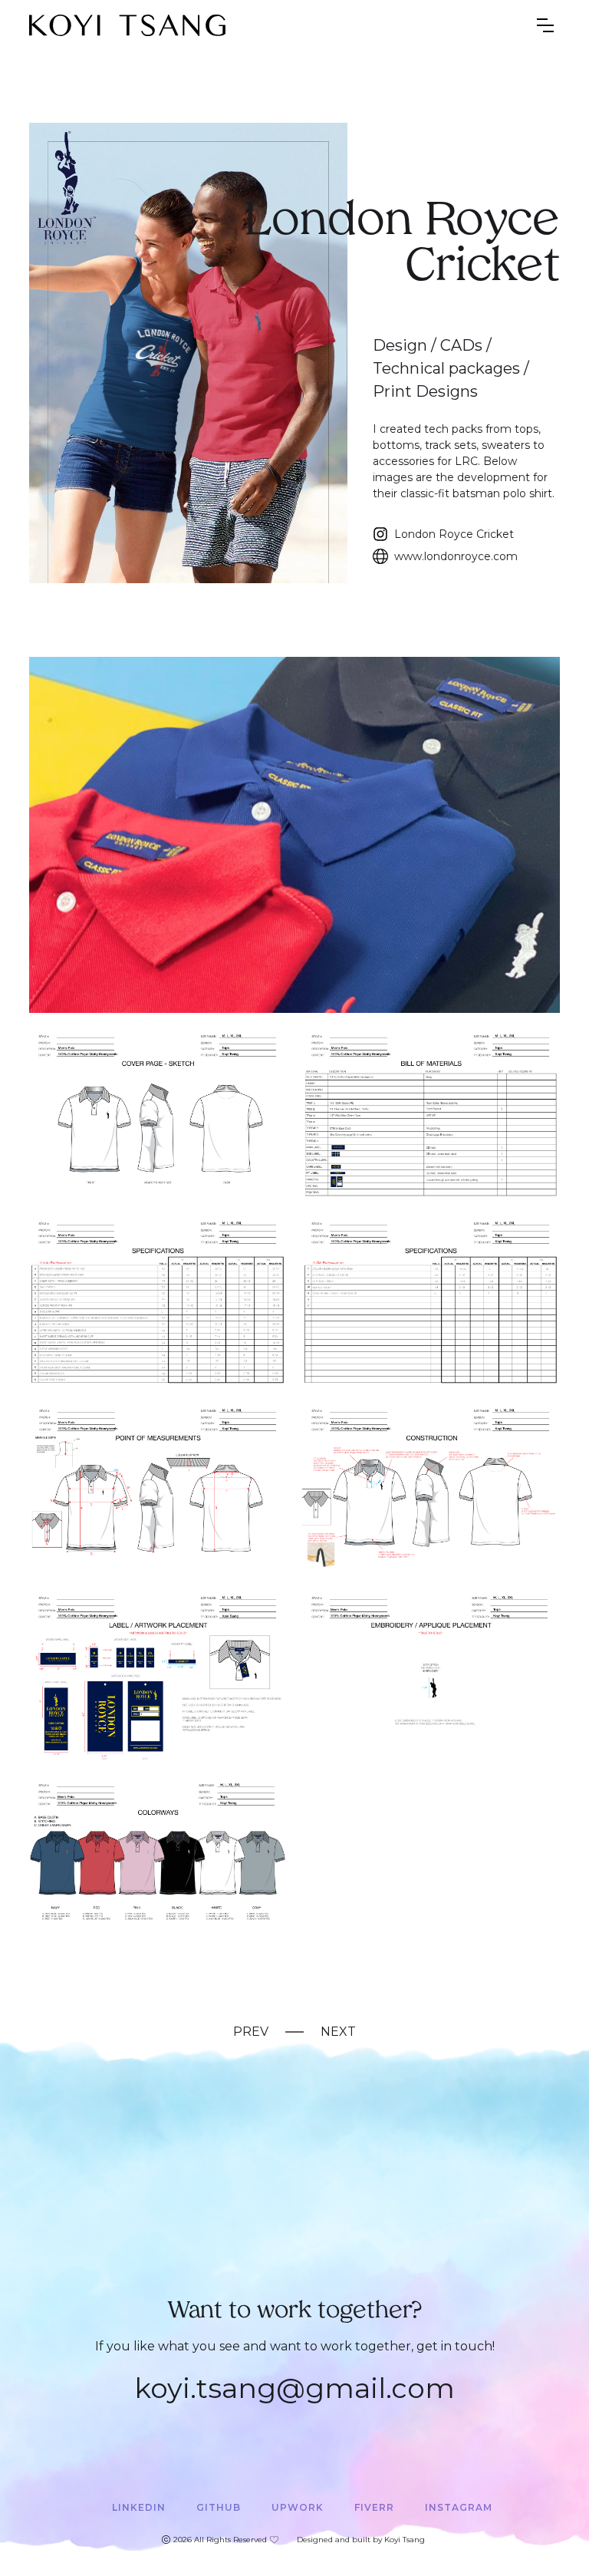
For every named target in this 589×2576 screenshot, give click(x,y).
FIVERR (374, 2507)
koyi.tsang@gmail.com (294, 2388)
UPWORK (298, 2507)
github (219, 2507)
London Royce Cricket (454, 534)
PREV (251, 2032)
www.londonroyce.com (456, 556)
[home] (127, 25)
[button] (545, 25)
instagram (459, 2507)
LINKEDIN (139, 2507)
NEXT (338, 2032)
